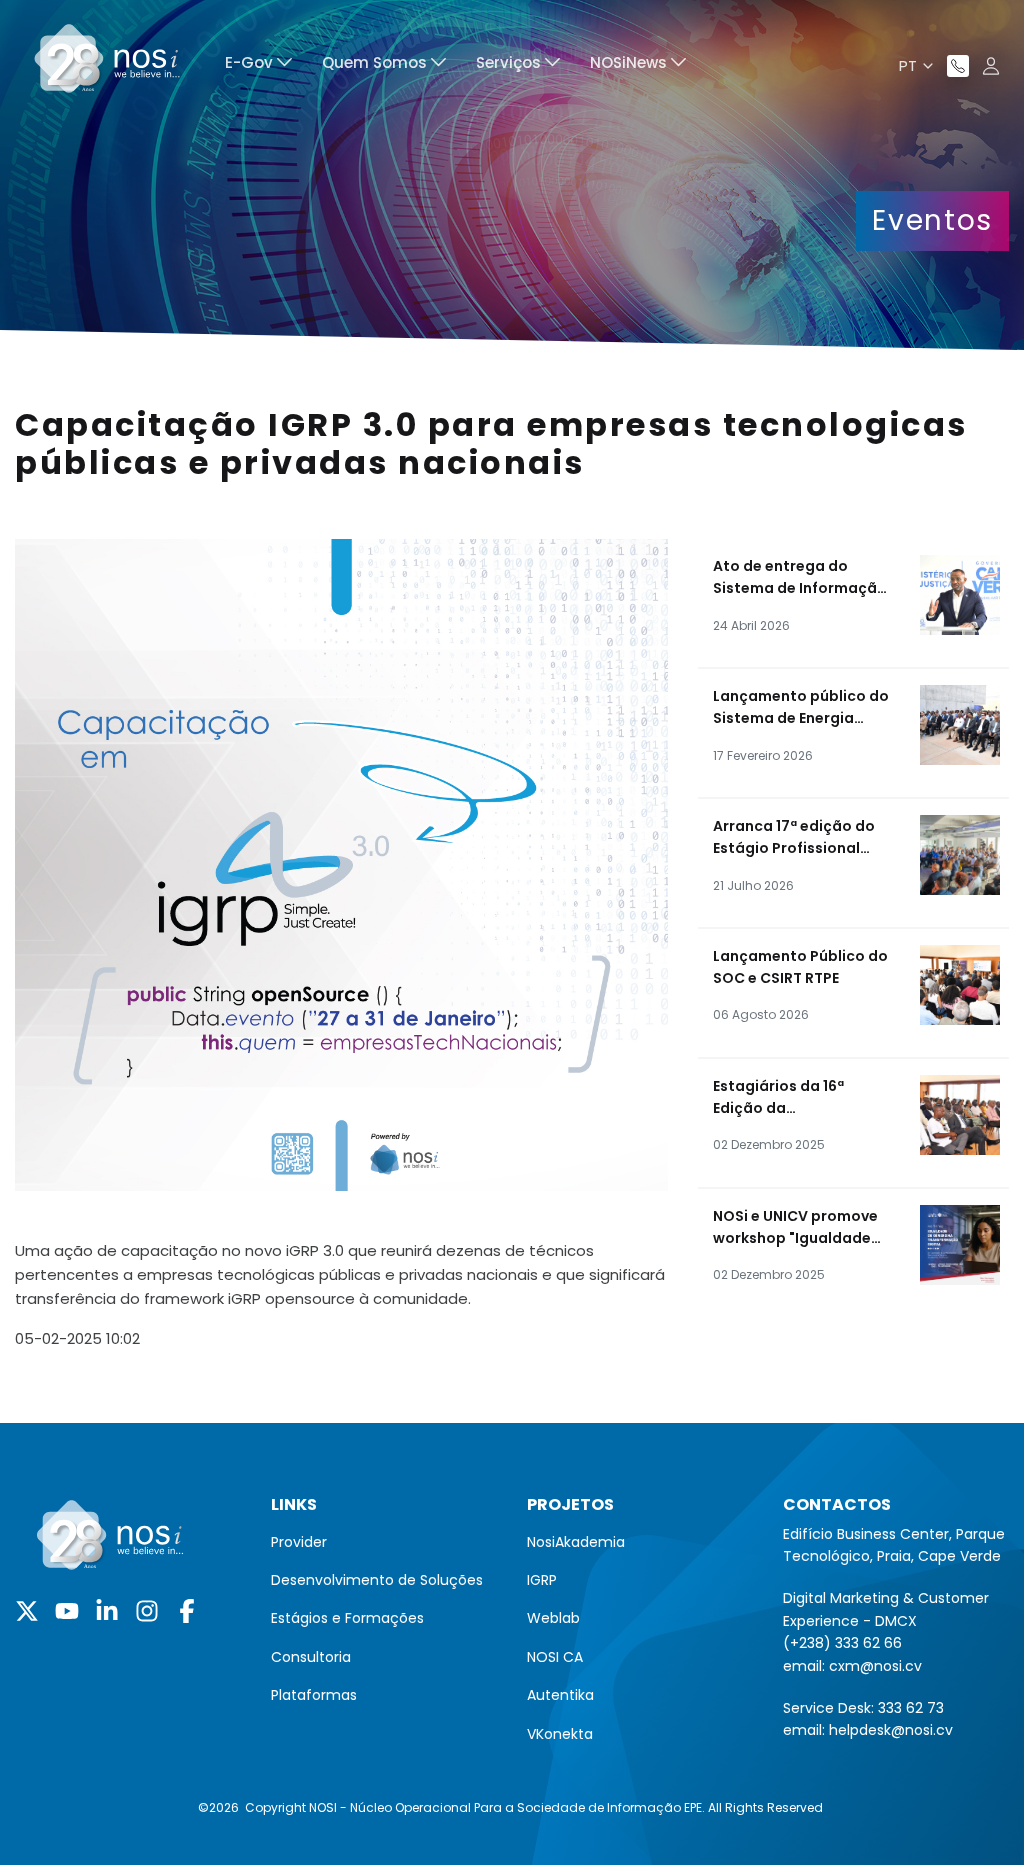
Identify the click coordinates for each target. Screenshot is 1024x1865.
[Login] (991, 66)
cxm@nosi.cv (875, 1666)
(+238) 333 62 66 (842, 1643)
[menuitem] (258, 65)
